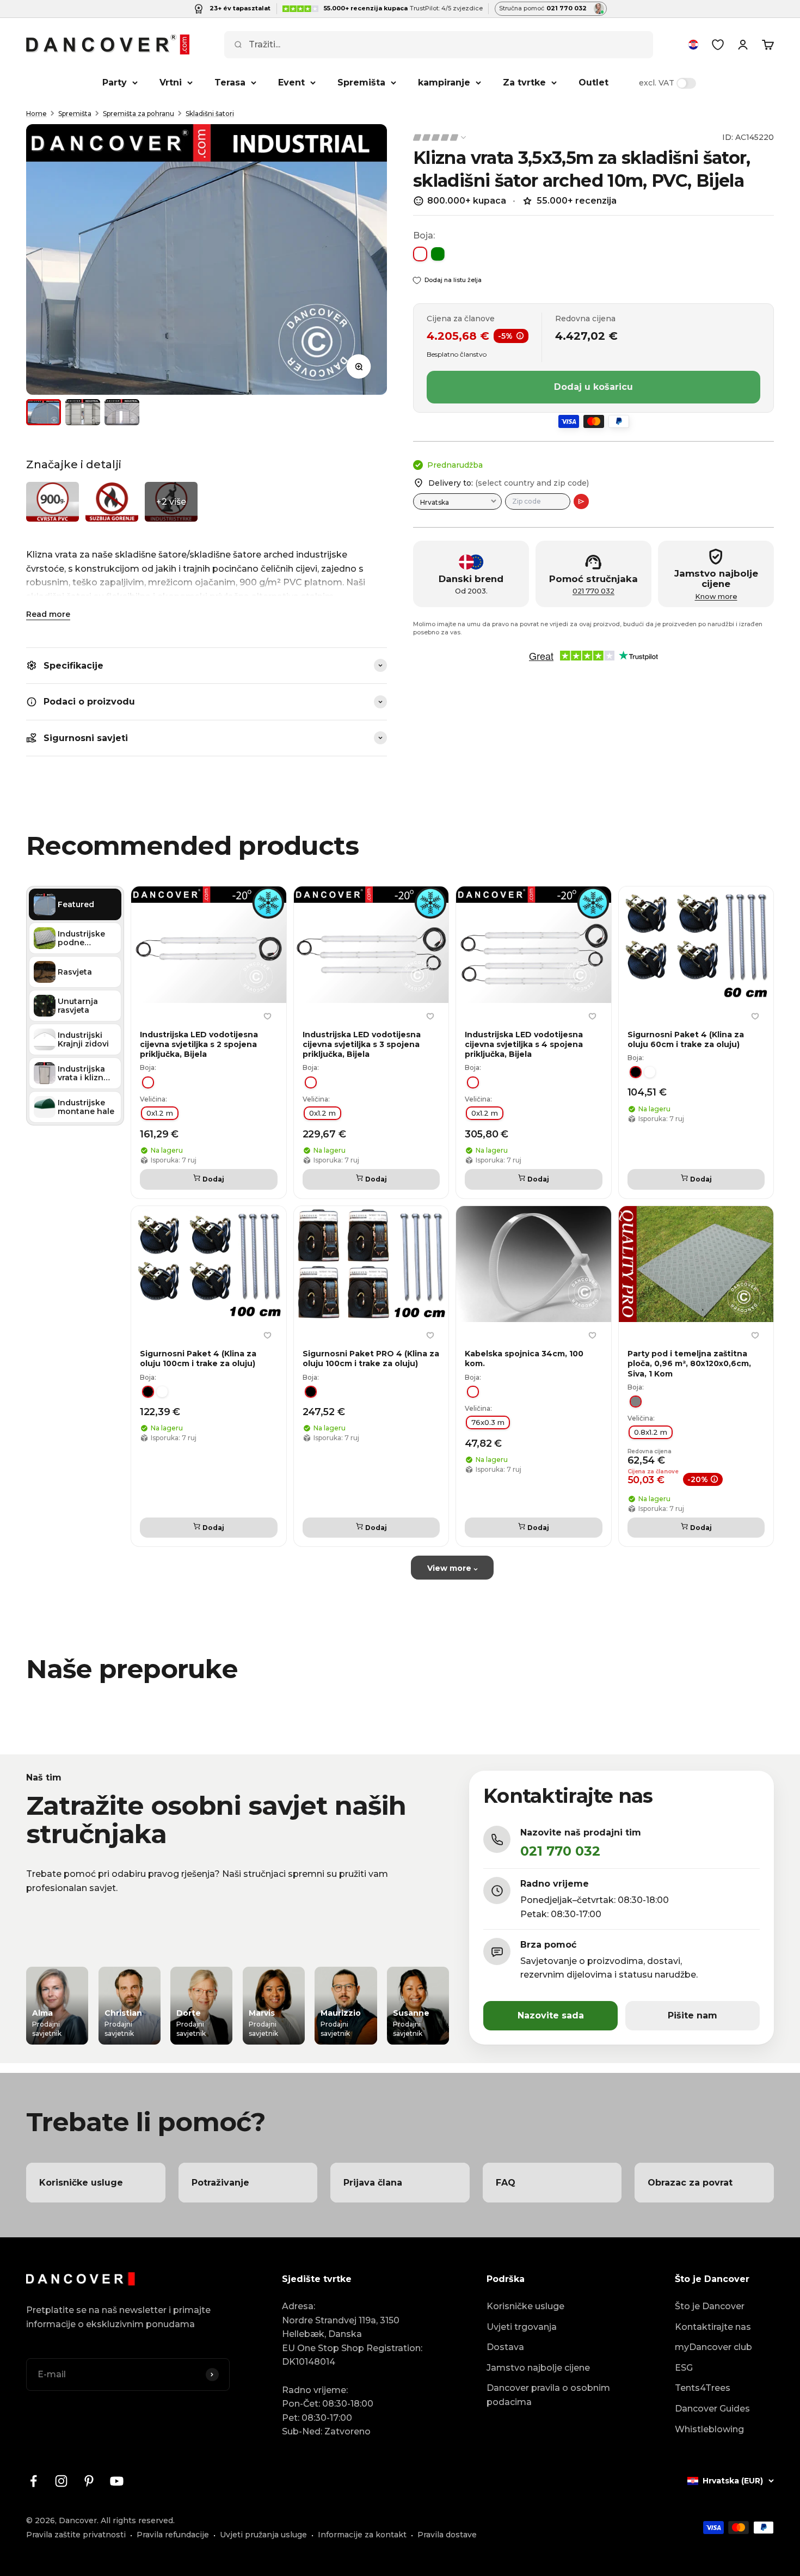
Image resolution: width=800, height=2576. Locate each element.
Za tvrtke (524, 82)
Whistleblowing (709, 2429)
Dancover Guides (712, 2409)
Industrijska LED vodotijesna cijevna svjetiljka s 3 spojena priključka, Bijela (362, 1044)
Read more (48, 614)
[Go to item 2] (83, 412)
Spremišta (361, 82)
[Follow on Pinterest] (89, 2481)
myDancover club (713, 2347)
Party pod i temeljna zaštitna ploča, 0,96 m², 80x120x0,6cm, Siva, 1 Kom (689, 1363)
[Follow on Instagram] (61, 2481)
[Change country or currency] (693, 45)
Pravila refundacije (173, 2535)
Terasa (230, 82)
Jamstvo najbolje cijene (538, 2368)
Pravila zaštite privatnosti (76, 2535)
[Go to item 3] (122, 412)
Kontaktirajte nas (713, 2327)
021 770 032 (593, 591)
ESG (684, 2368)
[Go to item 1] (44, 412)
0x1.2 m (160, 1113)
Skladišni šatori (210, 114)
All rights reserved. (138, 2520)
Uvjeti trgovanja (522, 2327)
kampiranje (444, 82)
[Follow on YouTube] (117, 2481)
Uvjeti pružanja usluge (263, 2535)
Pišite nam (693, 2015)
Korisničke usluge (525, 2306)
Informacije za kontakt (362, 2535)
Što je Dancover (710, 2306)
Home (36, 114)
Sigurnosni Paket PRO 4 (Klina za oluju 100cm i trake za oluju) (371, 1359)
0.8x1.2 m (651, 1432)
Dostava (505, 2347)
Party (115, 82)
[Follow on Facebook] (33, 2481)
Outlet (593, 82)
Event (291, 82)
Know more (716, 596)
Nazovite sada (551, 2015)
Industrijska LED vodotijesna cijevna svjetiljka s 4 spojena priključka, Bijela (524, 1044)
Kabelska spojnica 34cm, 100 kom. (524, 1359)
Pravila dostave (447, 2535)
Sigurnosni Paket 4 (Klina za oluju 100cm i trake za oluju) (198, 1359)
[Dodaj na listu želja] (268, 1017)
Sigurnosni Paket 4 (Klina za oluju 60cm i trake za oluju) (686, 1039)
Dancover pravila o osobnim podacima (548, 2395)
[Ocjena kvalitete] (440, 137)
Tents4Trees (703, 2388)
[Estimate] (581, 501)
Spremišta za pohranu (139, 114)
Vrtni (171, 82)
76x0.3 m (488, 1422)
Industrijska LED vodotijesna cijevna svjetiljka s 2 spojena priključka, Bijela (199, 1044)
